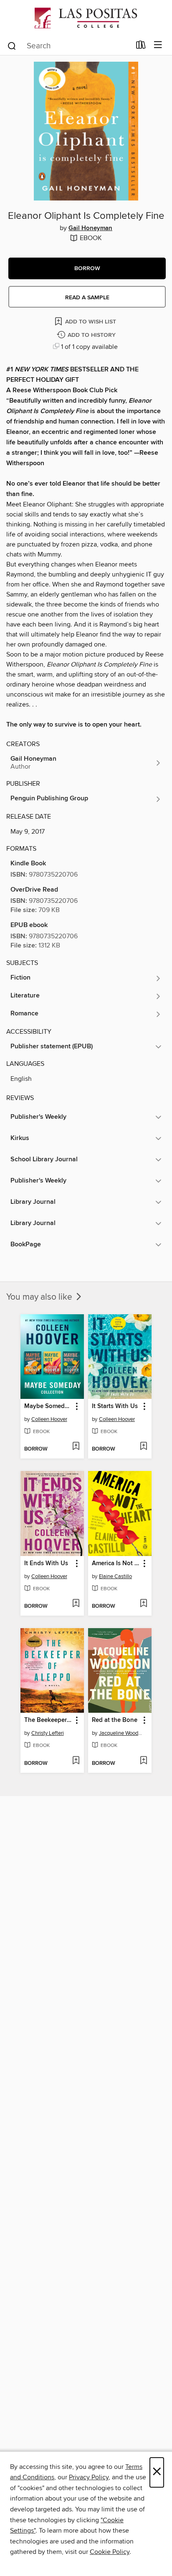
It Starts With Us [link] (115, 1406)
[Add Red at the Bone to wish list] (143, 1761)
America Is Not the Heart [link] (116, 1564)
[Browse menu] (158, 45)
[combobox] (69, 46)
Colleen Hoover (49, 1419)
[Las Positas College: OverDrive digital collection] (86, 18)
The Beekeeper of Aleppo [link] (48, 1720)
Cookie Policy (110, 2552)
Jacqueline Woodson (121, 1733)
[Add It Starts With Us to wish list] (143, 1447)
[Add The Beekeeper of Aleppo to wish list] (76, 1761)
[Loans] (141, 47)
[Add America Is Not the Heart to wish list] (143, 1604)
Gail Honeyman (90, 228)
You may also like (40, 1297)
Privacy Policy (89, 2477)
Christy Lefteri (48, 1733)
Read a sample (87, 298)
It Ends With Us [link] (46, 1564)
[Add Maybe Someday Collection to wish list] (76, 1447)
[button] (87, 268)
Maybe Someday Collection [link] (48, 1406)
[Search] (12, 45)
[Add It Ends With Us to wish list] (76, 1604)
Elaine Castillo (115, 1576)
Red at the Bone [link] (115, 1720)
